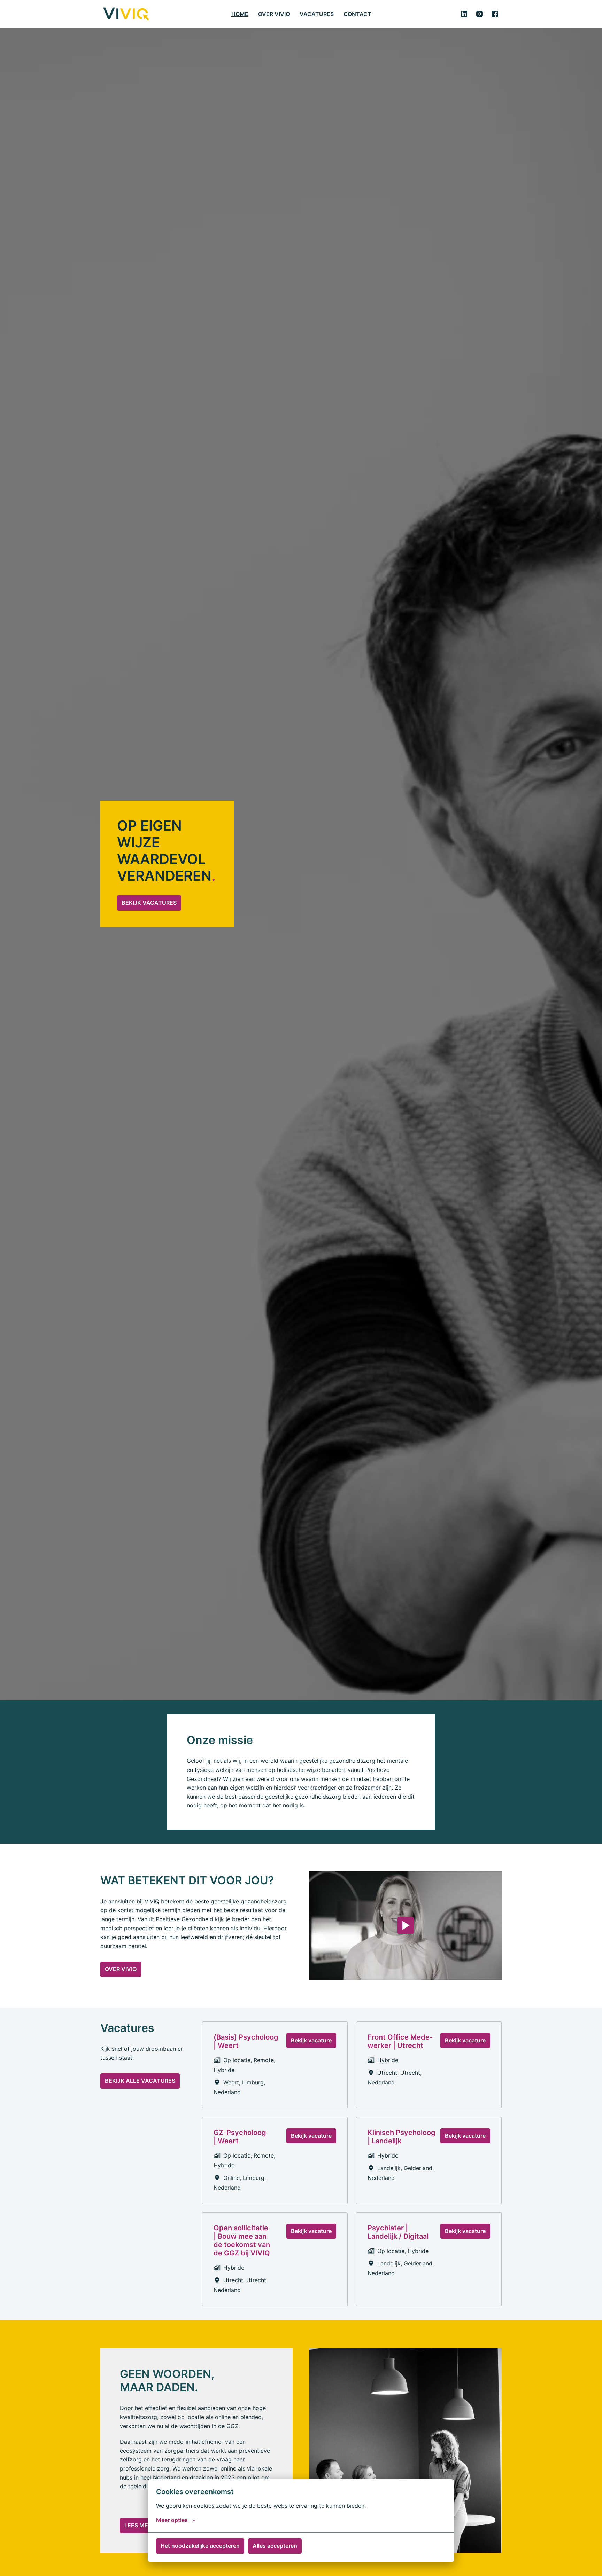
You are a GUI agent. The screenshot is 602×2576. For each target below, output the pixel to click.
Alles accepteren (275, 2546)
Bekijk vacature (311, 2040)
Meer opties (172, 2520)
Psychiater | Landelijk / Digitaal (398, 2232)
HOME (240, 14)
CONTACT (357, 14)
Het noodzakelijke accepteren (200, 2546)
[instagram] (479, 14)
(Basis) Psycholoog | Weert (246, 2041)
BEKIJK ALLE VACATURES (140, 2081)
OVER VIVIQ (274, 14)
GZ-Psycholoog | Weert (240, 2137)
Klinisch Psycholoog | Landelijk (402, 2137)
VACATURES (317, 14)
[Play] (406, 1925)
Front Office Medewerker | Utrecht (400, 2041)
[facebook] (495, 14)
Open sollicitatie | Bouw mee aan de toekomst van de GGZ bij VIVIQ (242, 2240)
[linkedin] (464, 14)
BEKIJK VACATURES (149, 903)
